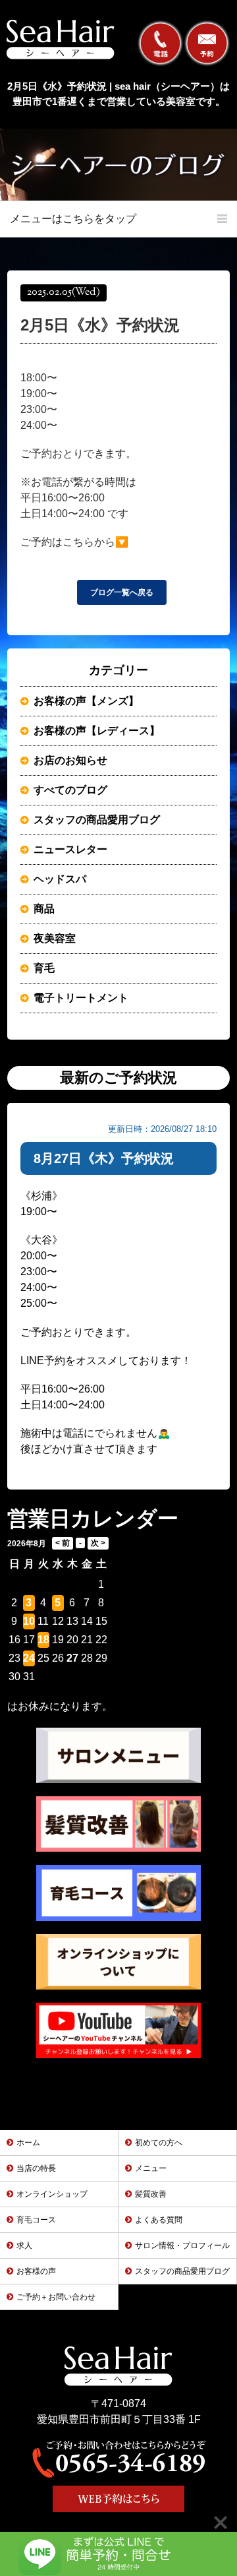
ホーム (28, 2143)
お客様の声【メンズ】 (86, 701)
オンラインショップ (52, 2194)
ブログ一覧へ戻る (122, 592)
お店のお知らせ (70, 760)
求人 (24, 2246)
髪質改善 (151, 2194)
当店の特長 (36, 2168)
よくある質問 (159, 2220)
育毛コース (36, 2220)
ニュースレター (70, 849)
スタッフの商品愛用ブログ (97, 820)
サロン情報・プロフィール (182, 2246)
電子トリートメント (81, 998)
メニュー (151, 2168)
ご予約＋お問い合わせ (56, 2297)
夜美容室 (55, 938)
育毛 (44, 968)
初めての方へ (159, 2143)
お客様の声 (36, 2271)
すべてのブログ (70, 790)
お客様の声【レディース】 (97, 731)
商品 (44, 909)
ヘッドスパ (60, 879)
